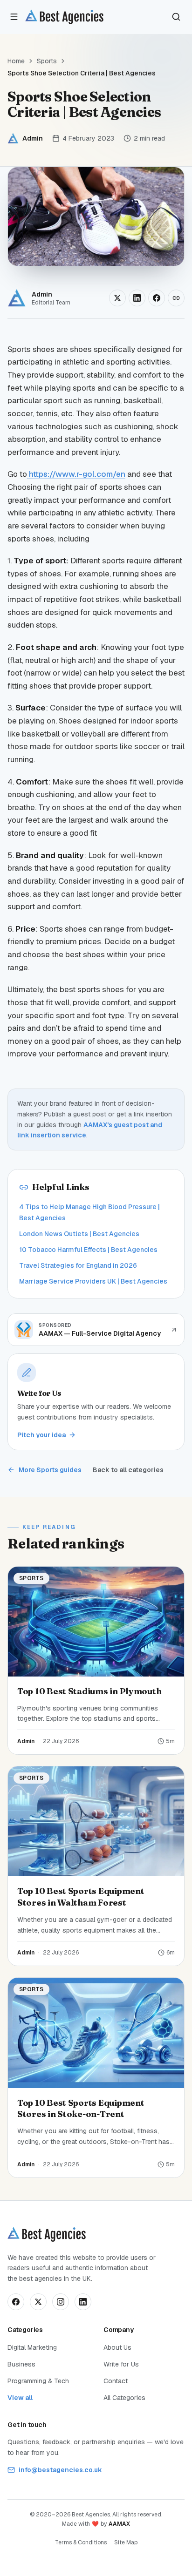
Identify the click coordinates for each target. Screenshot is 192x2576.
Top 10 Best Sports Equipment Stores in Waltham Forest (81, 1897)
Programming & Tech (38, 2381)
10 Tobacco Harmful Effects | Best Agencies (88, 1250)
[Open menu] (14, 17)
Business (21, 2364)
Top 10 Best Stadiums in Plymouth (89, 1691)
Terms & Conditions (81, 2542)
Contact (116, 2381)
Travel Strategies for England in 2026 (78, 1265)
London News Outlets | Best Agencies (79, 1234)
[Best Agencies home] (64, 17)
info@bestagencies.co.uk (60, 2470)
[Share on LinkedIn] (137, 298)
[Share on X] (117, 298)
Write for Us (121, 2364)
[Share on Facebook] (157, 298)
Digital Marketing (32, 2347)
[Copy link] (176, 298)
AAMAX (119, 2524)
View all (20, 2398)
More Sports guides (50, 1470)
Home (16, 61)
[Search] (176, 17)
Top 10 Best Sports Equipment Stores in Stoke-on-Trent (81, 2109)
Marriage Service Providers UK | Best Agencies (93, 1281)
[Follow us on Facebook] (16, 2302)
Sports (47, 61)
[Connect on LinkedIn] (83, 2302)
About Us (117, 2347)
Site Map (126, 2542)
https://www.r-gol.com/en (76, 474)
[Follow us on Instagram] (61, 2302)
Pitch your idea (41, 1435)
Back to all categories (128, 1470)
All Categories (124, 2398)
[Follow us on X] (38, 2302)
